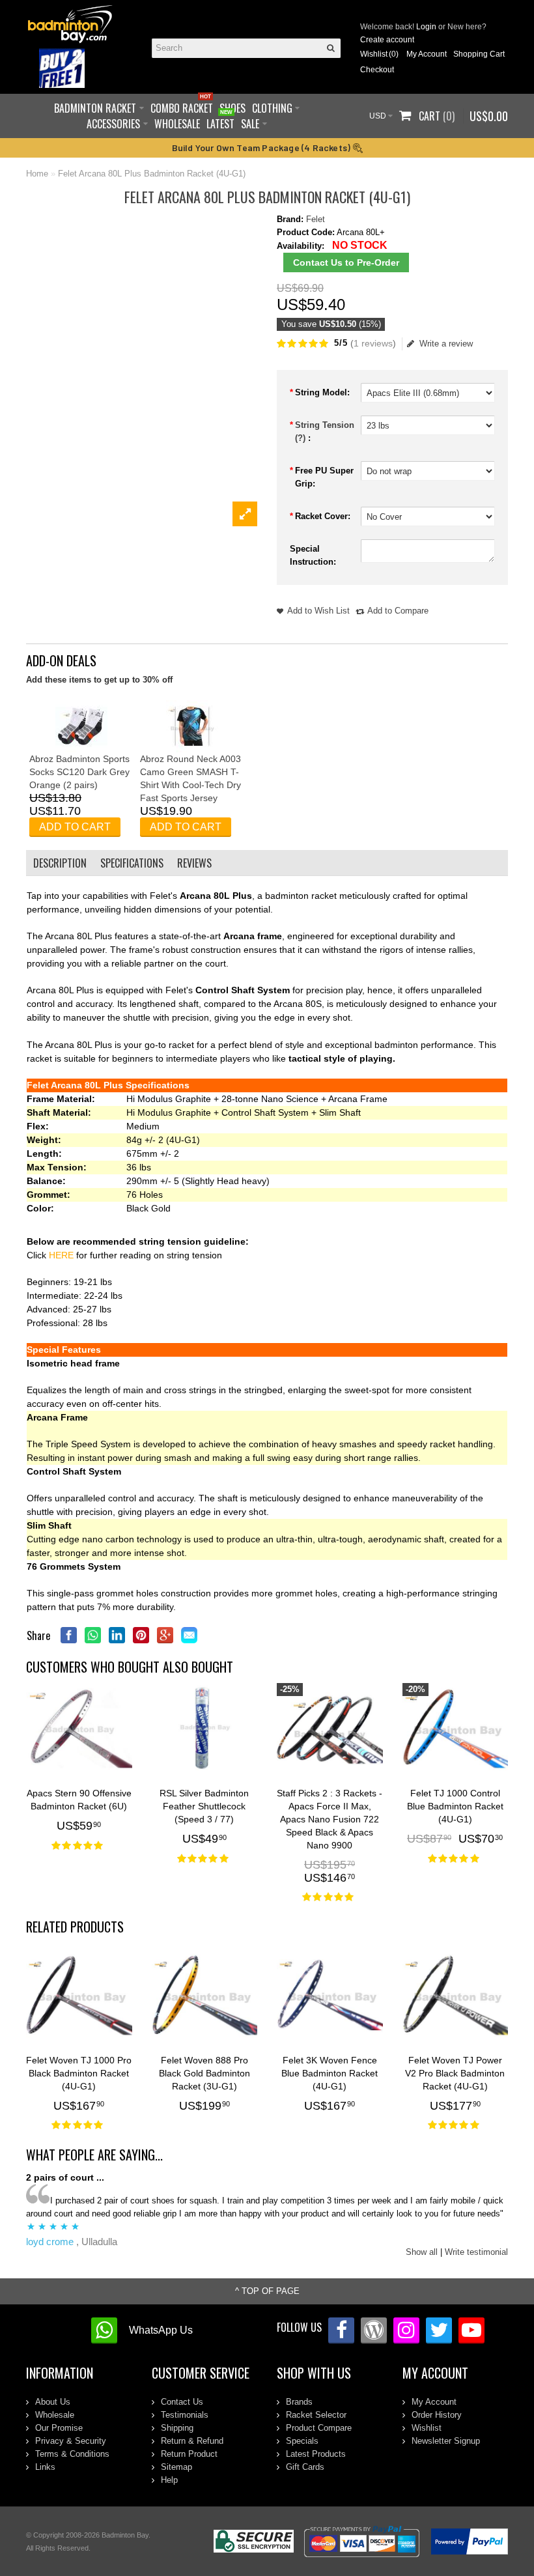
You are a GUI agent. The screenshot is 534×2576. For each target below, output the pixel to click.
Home (37, 174)
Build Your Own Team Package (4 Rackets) (262, 148)
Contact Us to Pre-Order (346, 262)
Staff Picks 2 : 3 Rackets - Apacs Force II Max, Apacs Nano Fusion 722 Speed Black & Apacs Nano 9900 (330, 1819)
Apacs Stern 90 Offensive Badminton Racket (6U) (79, 1800)
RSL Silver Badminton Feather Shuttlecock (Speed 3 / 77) (204, 1806)
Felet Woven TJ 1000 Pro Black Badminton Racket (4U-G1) (79, 2073)
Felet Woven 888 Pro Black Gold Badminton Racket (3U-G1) (204, 2073)
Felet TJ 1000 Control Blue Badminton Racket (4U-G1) (455, 1806)
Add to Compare (398, 611)
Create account (387, 40)
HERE (63, 1255)
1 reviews (373, 343)
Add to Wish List (318, 611)
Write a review (446, 344)
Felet (316, 219)
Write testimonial (476, 2252)
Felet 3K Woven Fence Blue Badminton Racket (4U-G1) (330, 2073)
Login (426, 27)
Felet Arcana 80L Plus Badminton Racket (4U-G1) (152, 174)
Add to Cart (75, 827)
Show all (422, 2252)
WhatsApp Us (161, 2330)
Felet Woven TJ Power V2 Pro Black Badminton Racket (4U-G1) (455, 2073)
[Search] (331, 48)
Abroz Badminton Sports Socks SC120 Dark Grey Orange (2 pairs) (79, 772)
